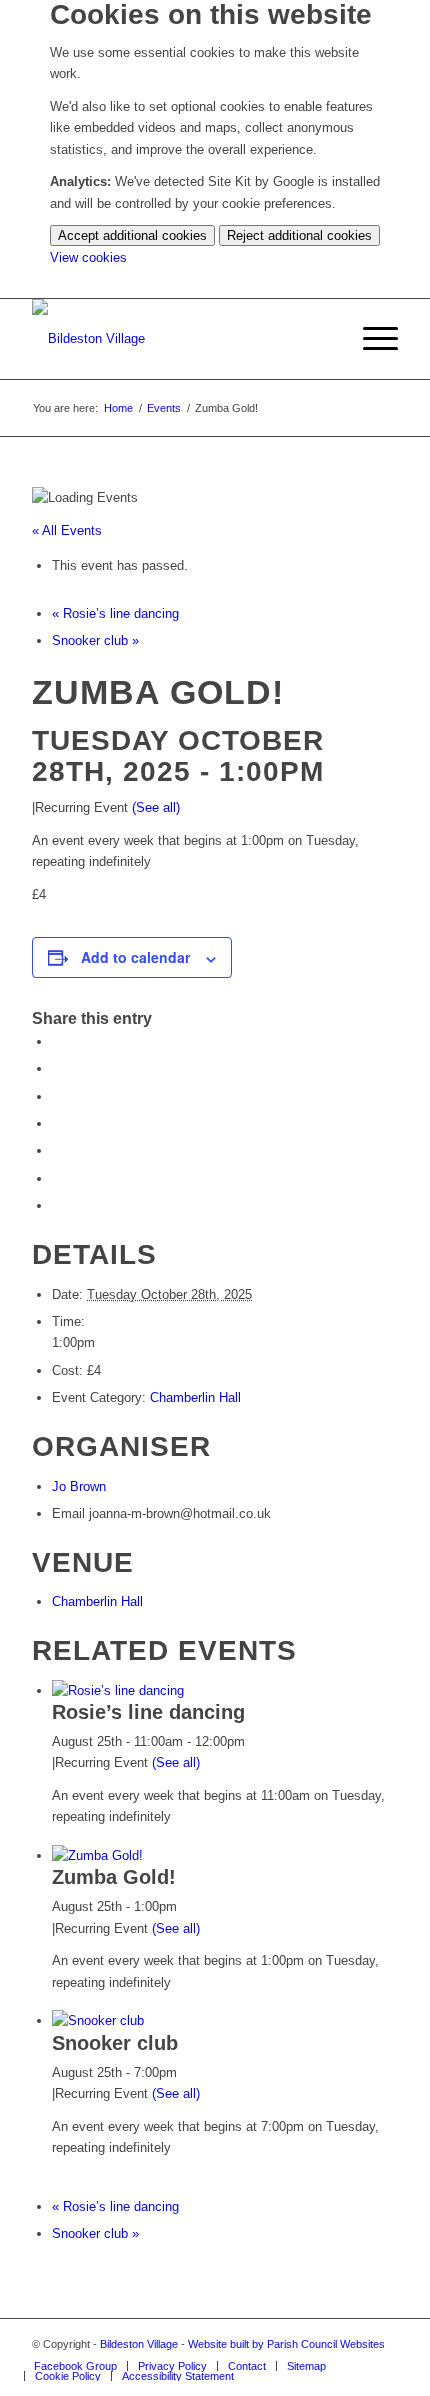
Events (164, 408)
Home (118, 408)
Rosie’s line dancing (115, 613)
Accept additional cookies (132, 235)
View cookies (88, 257)
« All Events (67, 530)
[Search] (323, 339)
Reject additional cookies (299, 235)
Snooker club (95, 640)
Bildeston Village (139, 2344)
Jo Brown (79, 1486)
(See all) (156, 807)
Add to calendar (135, 957)
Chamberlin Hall (195, 1397)
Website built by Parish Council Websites (286, 2344)
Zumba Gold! (114, 1877)
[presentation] (118, 1690)
